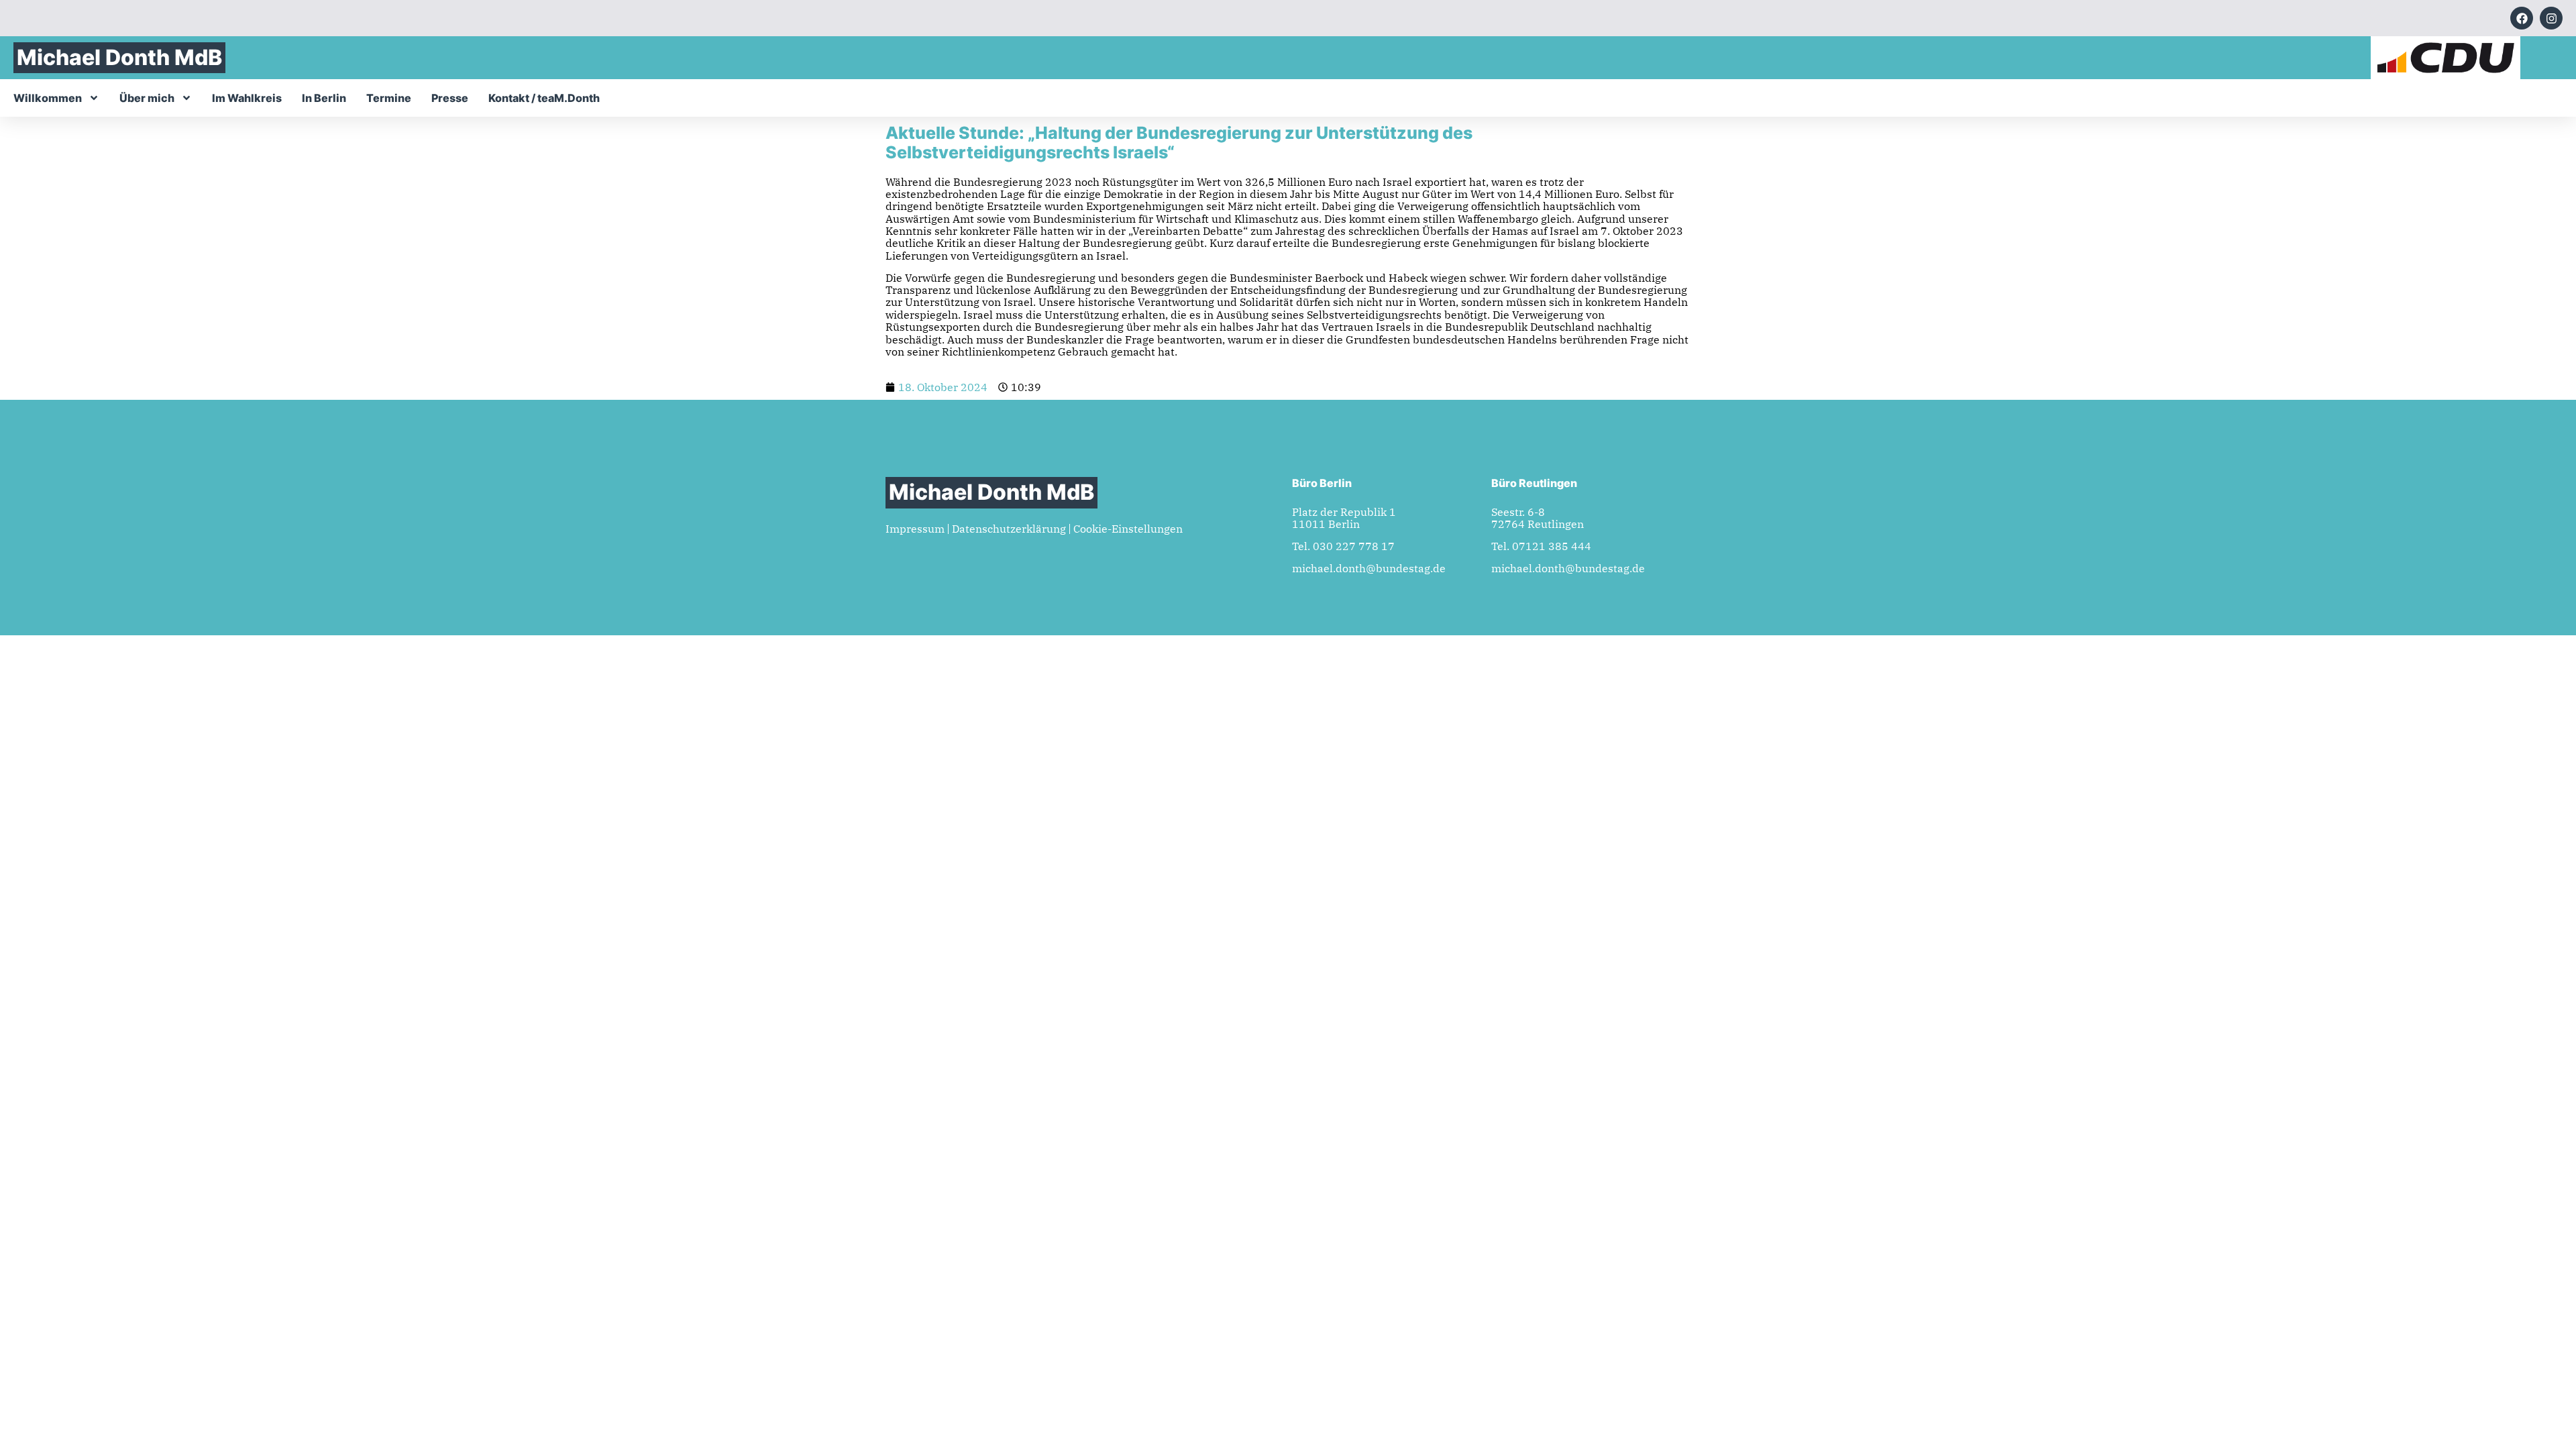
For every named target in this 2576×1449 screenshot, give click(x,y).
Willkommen (48, 98)
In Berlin (324, 98)
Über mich (147, 98)
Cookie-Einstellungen (1128, 529)
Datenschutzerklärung (1009, 529)
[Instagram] (2551, 18)
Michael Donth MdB (119, 57)
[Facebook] (2522, 18)
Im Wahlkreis (247, 98)
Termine (389, 98)
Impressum (915, 529)
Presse (450, 98)
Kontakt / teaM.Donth (544, 98)
